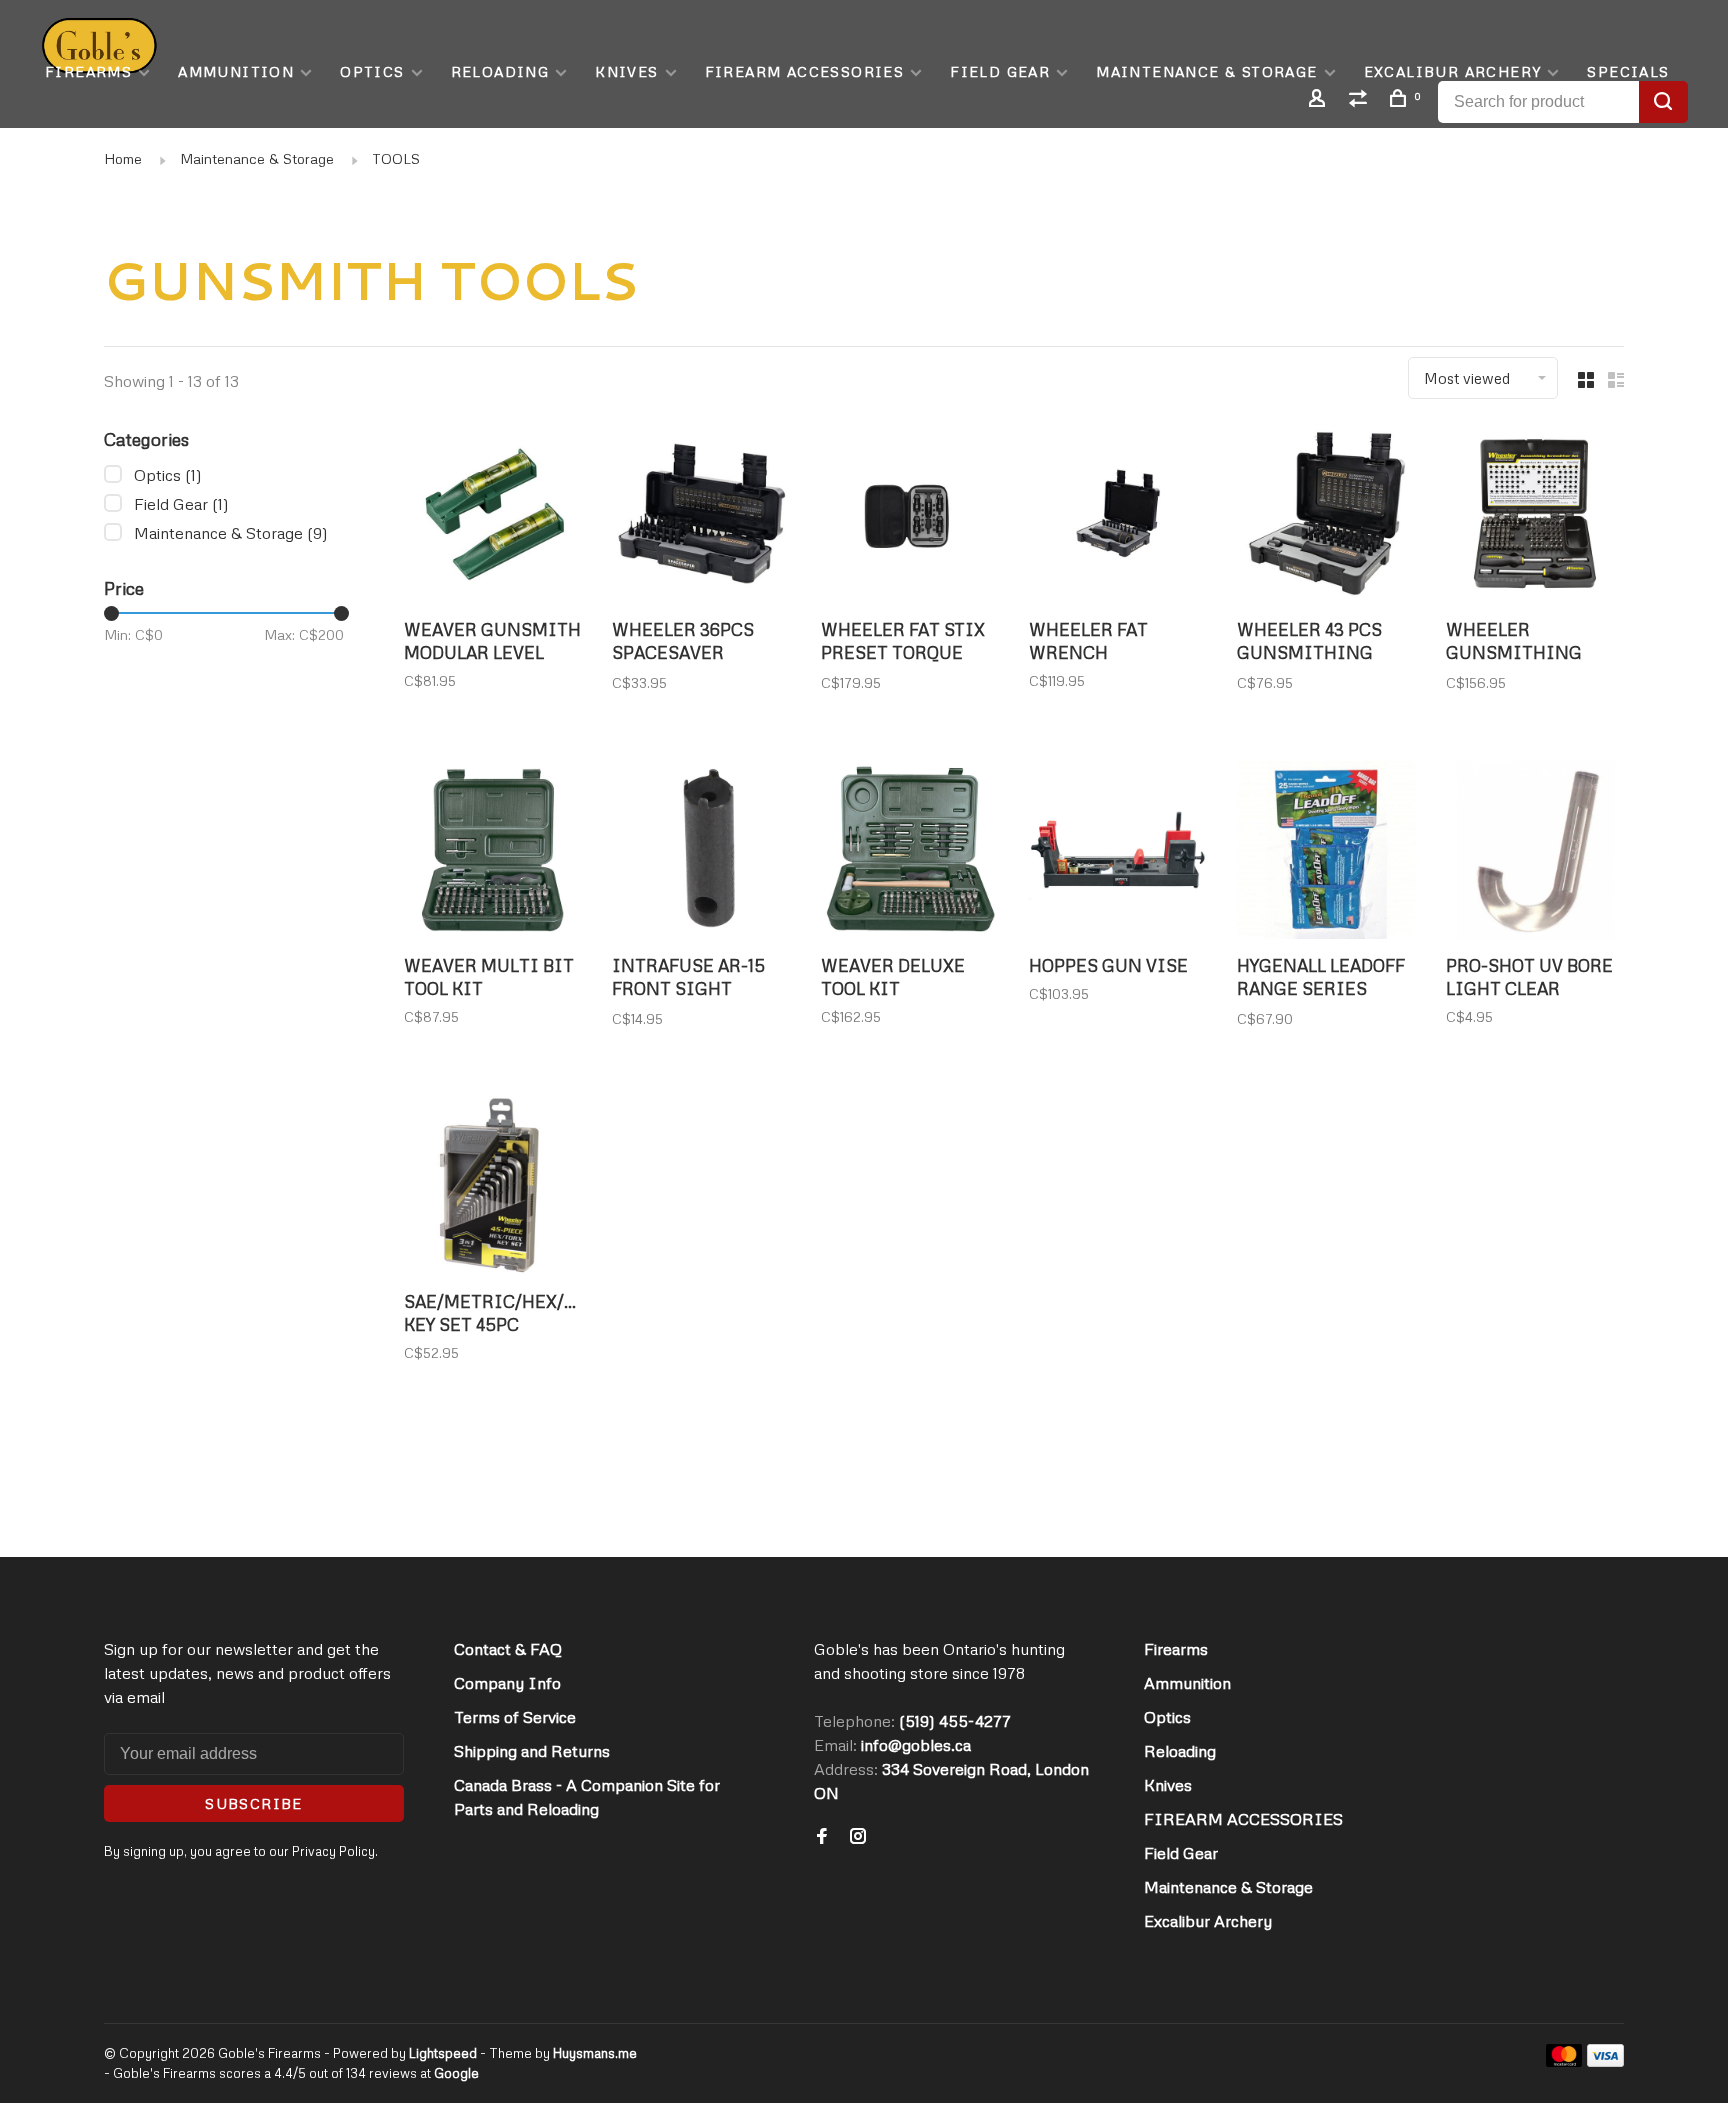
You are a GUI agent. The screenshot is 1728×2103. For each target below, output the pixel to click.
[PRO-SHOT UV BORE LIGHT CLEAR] (1535, 853)
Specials (1628, 71)
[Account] (1320, 100)
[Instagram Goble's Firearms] (858, 1837)
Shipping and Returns (532, 1751)
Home (123, 158)
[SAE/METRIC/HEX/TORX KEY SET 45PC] (493, 1189)
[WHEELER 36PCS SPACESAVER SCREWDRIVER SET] (701, 516)
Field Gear (1000, 71)
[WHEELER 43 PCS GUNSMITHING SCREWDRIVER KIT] (1326, 516)
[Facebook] (822, 1837)
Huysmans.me (595, 2053)
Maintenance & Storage (1206, 71)
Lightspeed (443, 2053)
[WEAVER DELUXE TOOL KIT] (910, 853)
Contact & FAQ (508, 1649)
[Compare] (1361, 100)
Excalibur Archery (1453, 71)
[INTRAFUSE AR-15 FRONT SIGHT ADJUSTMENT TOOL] (701, 853)
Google (456, 2073)
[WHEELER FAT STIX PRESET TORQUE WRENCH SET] (910, 516)
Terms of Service (515, 1717)
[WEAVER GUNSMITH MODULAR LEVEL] (493, 516)
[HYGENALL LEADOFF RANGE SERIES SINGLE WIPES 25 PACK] (1326, 853)
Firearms (88, 71)
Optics (372, 71)
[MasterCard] (1564, 2061)
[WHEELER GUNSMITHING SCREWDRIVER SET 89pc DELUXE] (1535, 516)
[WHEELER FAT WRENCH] (1118, 516)
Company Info (507, 1683)
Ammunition (236, 71)
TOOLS (396, 158)
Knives (626, 71)
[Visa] (1605, 2061)
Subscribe (254, 1803)
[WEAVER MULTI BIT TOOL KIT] (493, 853)
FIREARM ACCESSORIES (805, 71)
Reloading (500, 71)
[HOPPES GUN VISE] (1118, 853)
